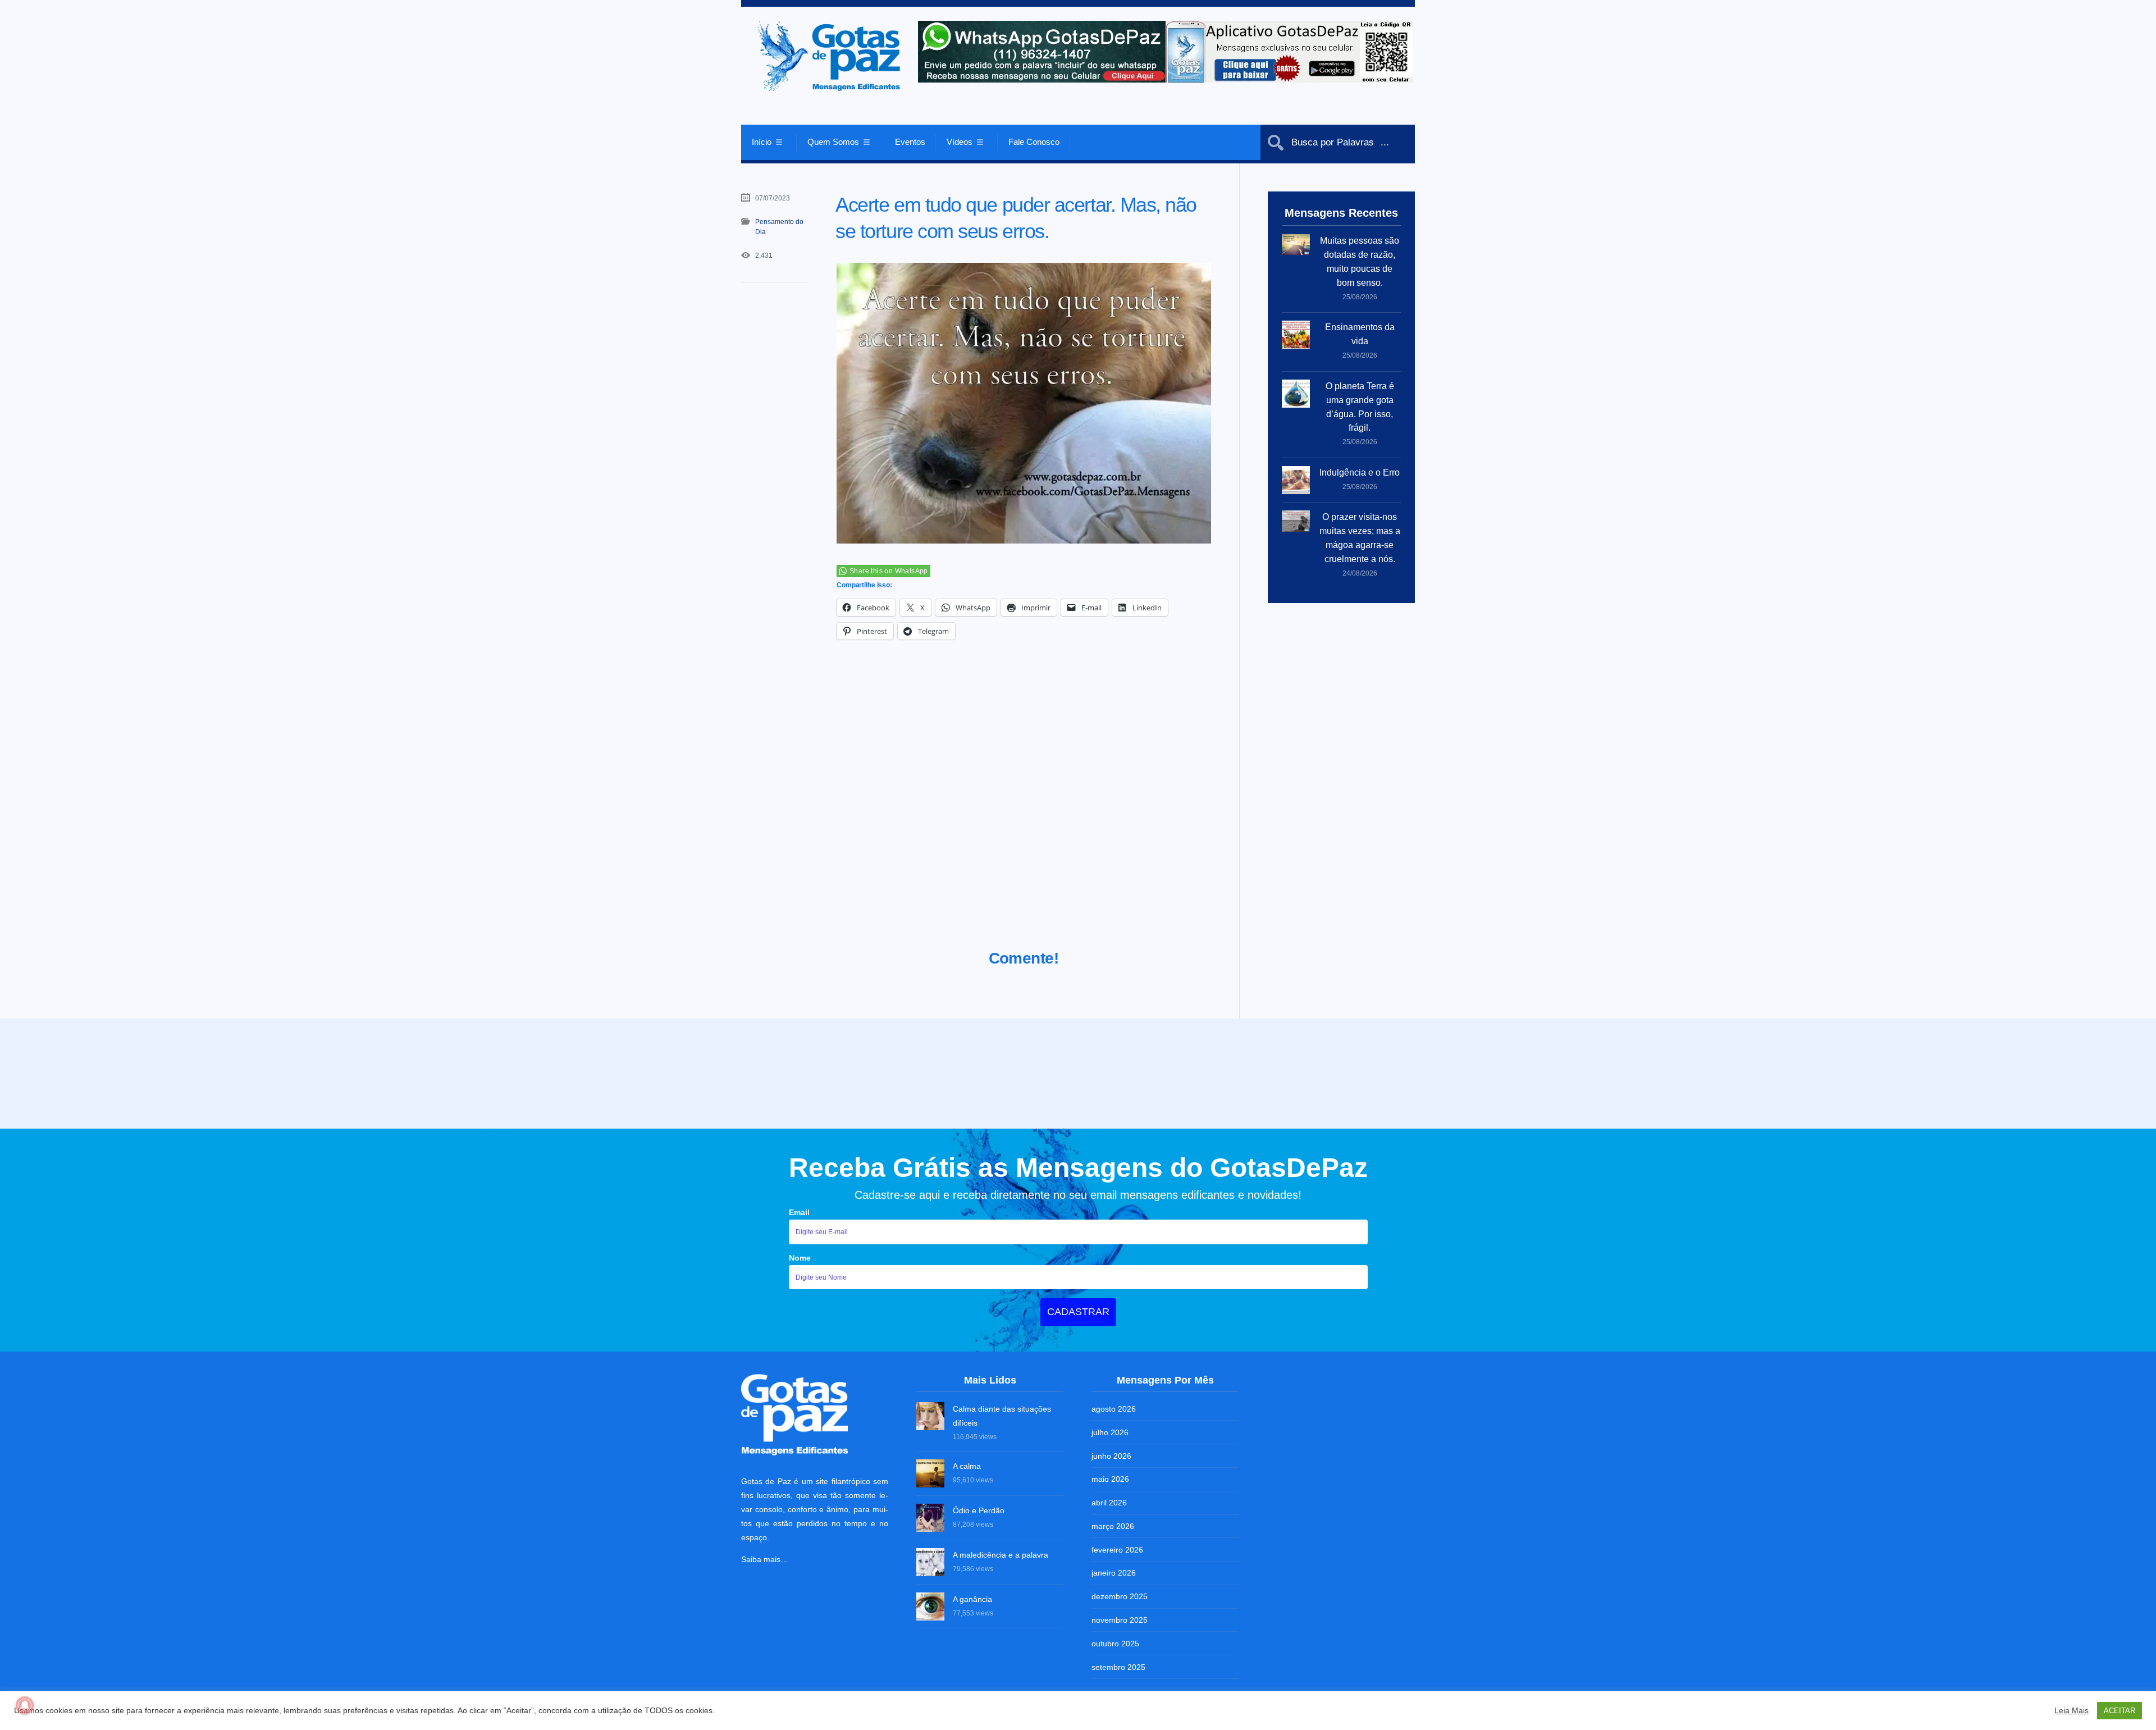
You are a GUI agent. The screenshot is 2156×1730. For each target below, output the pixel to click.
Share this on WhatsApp (889, 571)
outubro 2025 (1115, 1641)
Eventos (910, 142)
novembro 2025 (1120, 1618)
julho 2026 (1110, 1430)
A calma (967, 1464)
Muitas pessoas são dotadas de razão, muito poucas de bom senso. (1360, 262)
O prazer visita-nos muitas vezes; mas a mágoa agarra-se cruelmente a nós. (1360, 538)
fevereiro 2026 (1117, 1548)
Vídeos (960, 142)
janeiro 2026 (1114, 1571)
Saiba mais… (765, 1557)
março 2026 (1113, 1524)
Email (799, 1210)
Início (762, 142)
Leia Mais (2072, 1710)
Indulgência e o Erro (1360, 473)
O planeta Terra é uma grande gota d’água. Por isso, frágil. (1360, 407)
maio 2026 (1110, 1477)
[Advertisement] (1024, 809)
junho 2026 (1111, 1454)
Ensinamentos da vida (1360, 334)
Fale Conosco (1034, 142)
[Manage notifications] (25, 1705)
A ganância (972, 1597)
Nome (800, 1256)
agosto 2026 (1114, 1407)
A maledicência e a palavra (1001, 1553)
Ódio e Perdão (979, 1509)
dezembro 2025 (1120, 1594)
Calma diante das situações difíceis (1002, 1414)
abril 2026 (1109, 1500)
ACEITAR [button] (2120, 1711)
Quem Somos (833, 142)
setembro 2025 (1118, 1665)
